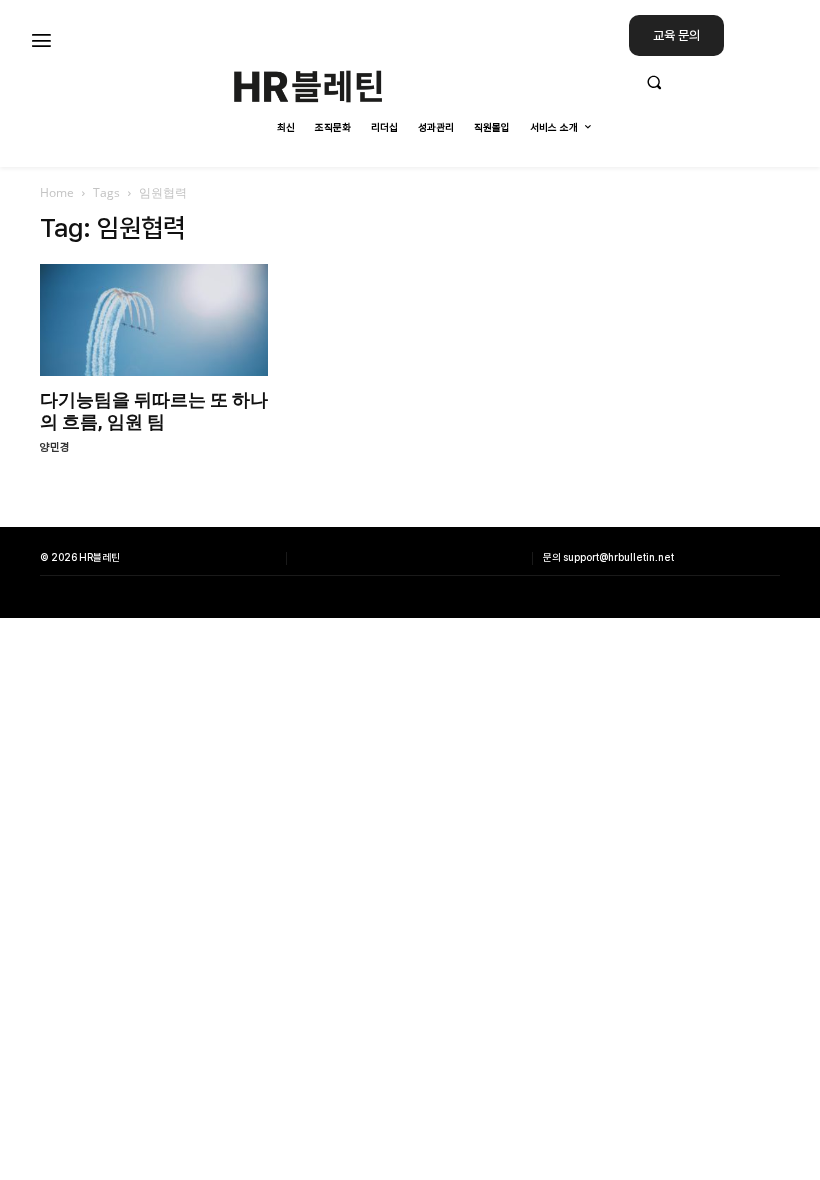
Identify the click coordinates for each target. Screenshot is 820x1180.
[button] (717, 82)
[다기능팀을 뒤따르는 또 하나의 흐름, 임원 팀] (154, 320)
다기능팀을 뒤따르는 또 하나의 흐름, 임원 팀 (154, 410)
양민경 (55, 447)
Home (57, 192)
